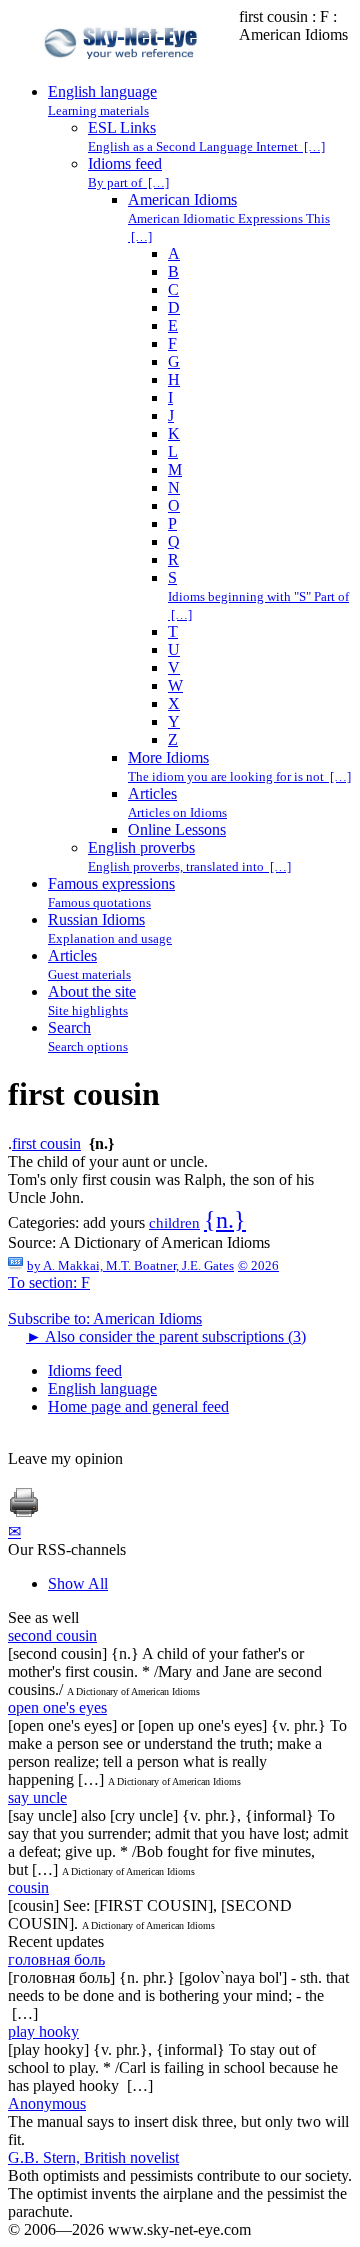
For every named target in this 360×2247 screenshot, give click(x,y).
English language (102, 1388)
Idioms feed (85, 1370)
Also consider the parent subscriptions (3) (166, 1336)
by (130, 1265)
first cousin (46, 1143)
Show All (78, 1583)
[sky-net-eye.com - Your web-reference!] (123, 73)
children (174, 1223)
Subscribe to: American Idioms (105, 1318)
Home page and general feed (138, 1406)
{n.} (225, 1220)
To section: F (49, 1282)
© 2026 (258, 1265)
